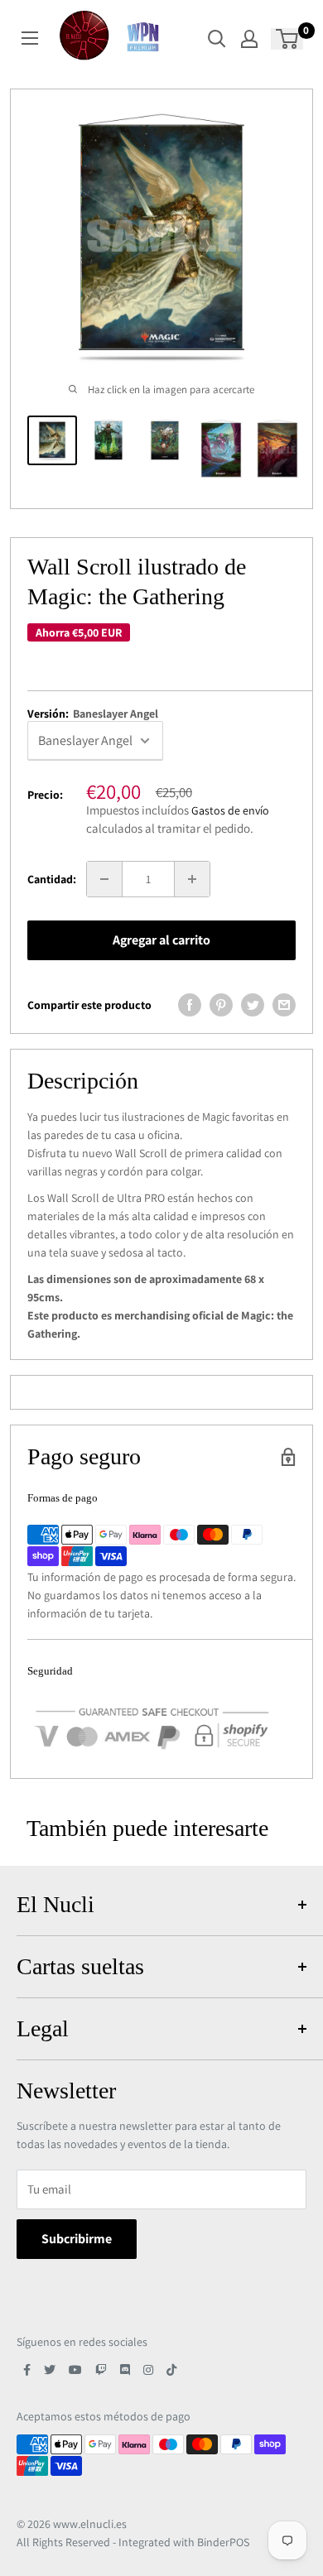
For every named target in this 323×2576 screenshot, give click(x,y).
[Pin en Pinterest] (221, 1005)
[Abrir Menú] (30, 38)
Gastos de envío (230, 810)
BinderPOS (223, 2542)
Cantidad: (52, 879)
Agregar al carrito (161, 940)
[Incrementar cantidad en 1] (192, 879)
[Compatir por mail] (284, 1005)
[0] (288, 39)
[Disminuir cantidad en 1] (104, 879)
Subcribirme (77, 2239)
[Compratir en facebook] (190, 1005)
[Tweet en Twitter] (253, 1005)
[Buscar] (217, 39)
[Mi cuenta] (249, 39)
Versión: (93, 714)
